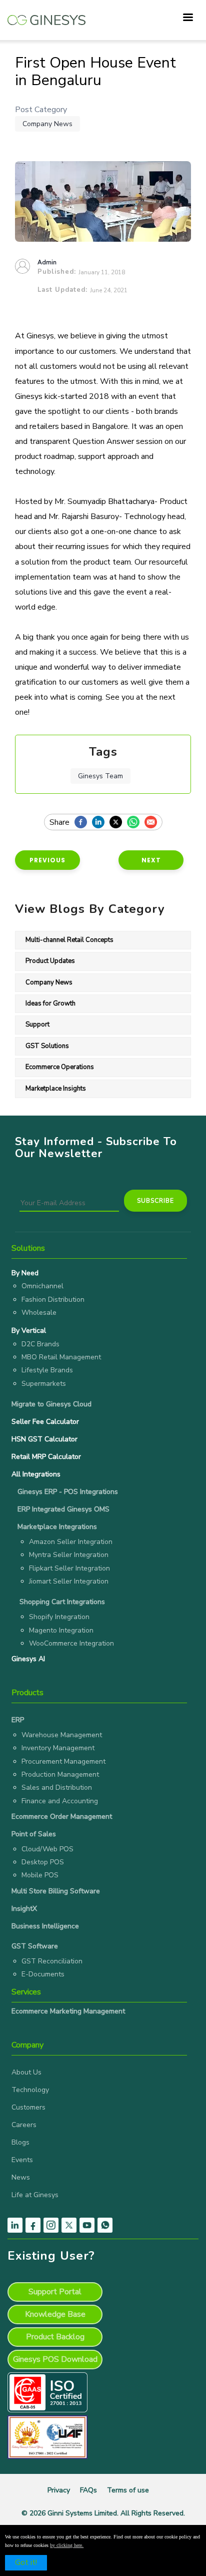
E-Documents (43, 1974)
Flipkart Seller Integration (69, 1568)
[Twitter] (118, 823)
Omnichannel (42, 1286)
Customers (28, 2107)
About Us (26, 2072)
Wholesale (39, 1313)
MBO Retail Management (61, 1357)
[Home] (46, 15)
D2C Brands (40, 1344)
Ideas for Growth (50, 1003)
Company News (47, 124)
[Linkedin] (101, 823)
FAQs (88, 2490)
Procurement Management (63, 1761)
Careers (24, 2125)
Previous (47, 860)
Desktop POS (43, 1862)
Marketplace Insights (56, 1089)
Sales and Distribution (57, 1787)
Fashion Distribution (53, 1300)
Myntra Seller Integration (69, 1555)
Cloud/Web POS (47, 1849)
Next (151, 860)
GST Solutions (47, 1046)
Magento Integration (61, 1630)
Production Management (60, 1774)
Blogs (20, 2142)
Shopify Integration (59, 1617)
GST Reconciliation (52, 1961)
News (21, 2177)
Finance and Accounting (60, 1801)
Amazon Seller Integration (71, 1542)
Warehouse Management (62, 1735)
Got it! (26, 2562)
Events (22, 2160)
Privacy (59, 2490)
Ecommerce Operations (60, 1067)
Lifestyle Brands (47, 1370)
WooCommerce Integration (71, 1643)
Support (37, 1024)
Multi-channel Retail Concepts (69, 940)
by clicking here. (67, 2545)
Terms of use (128, 2490)
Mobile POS (40, 1875)
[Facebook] (83, 823)
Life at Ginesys (35, 2195)
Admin (47, 262)
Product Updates (50, 961)
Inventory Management (58, 1748)
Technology (30, 2090)
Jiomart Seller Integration (69, 1581)
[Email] (153, 823)
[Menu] (187, 18)
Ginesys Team (100, 776)
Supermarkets (44, 1384)
